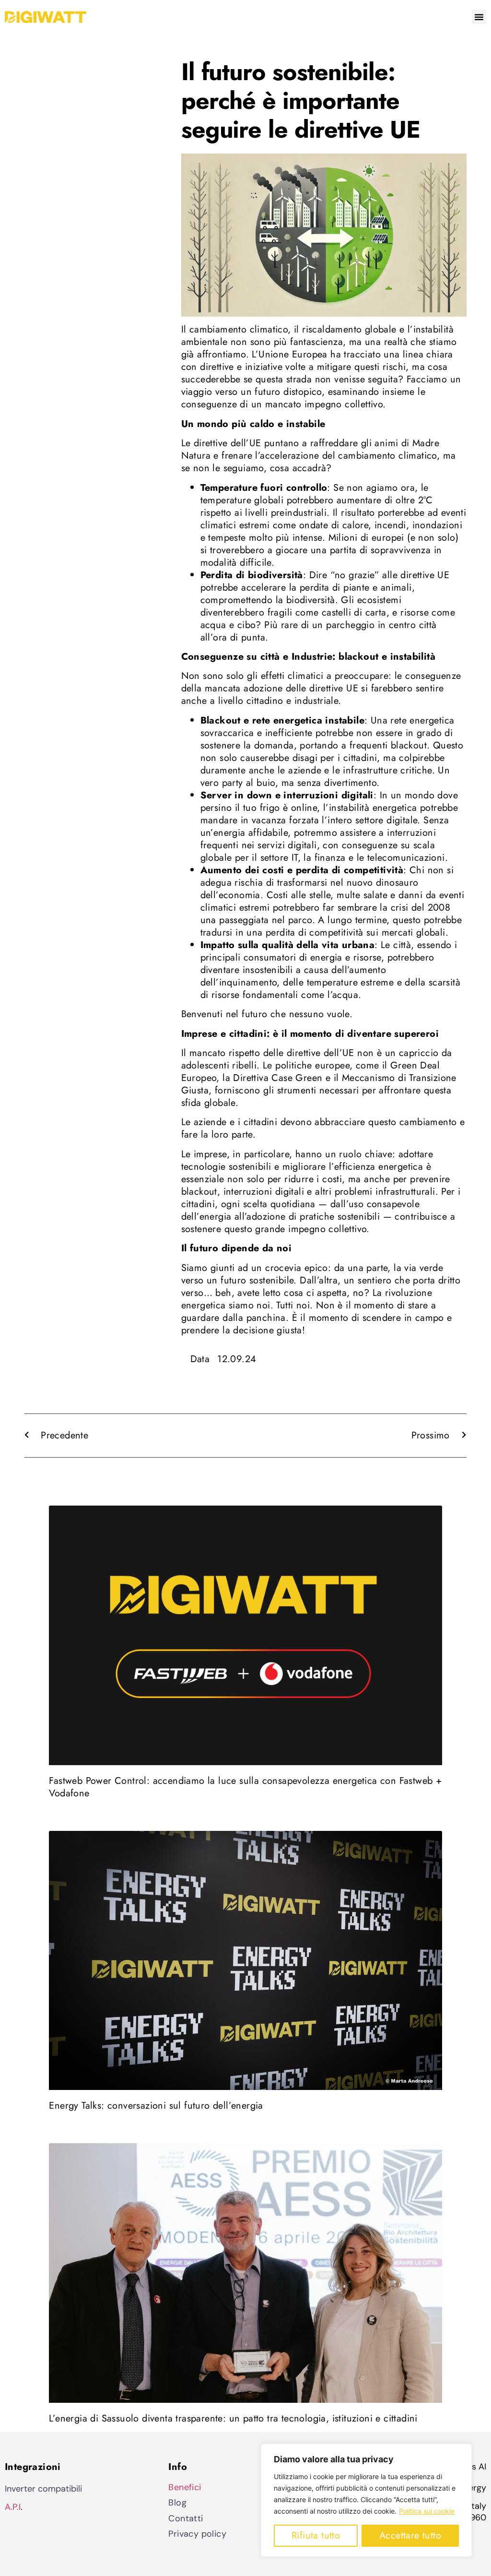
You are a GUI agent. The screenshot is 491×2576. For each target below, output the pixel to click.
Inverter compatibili (43, 2489)
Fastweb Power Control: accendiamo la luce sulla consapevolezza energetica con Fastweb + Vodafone (245, 1787)
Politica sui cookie (427, 2511)
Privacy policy (197, 2534)
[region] (366, 2500)
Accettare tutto (410, 2535)
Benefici (185, 2487)
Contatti (186, 2518)
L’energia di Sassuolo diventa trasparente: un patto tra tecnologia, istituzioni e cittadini (233, 2418)
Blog (177, 2503)
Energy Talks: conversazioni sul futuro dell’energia (156, 2106)
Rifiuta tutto (316, 2535)
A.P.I (13, 2507)
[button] (479, 17)
